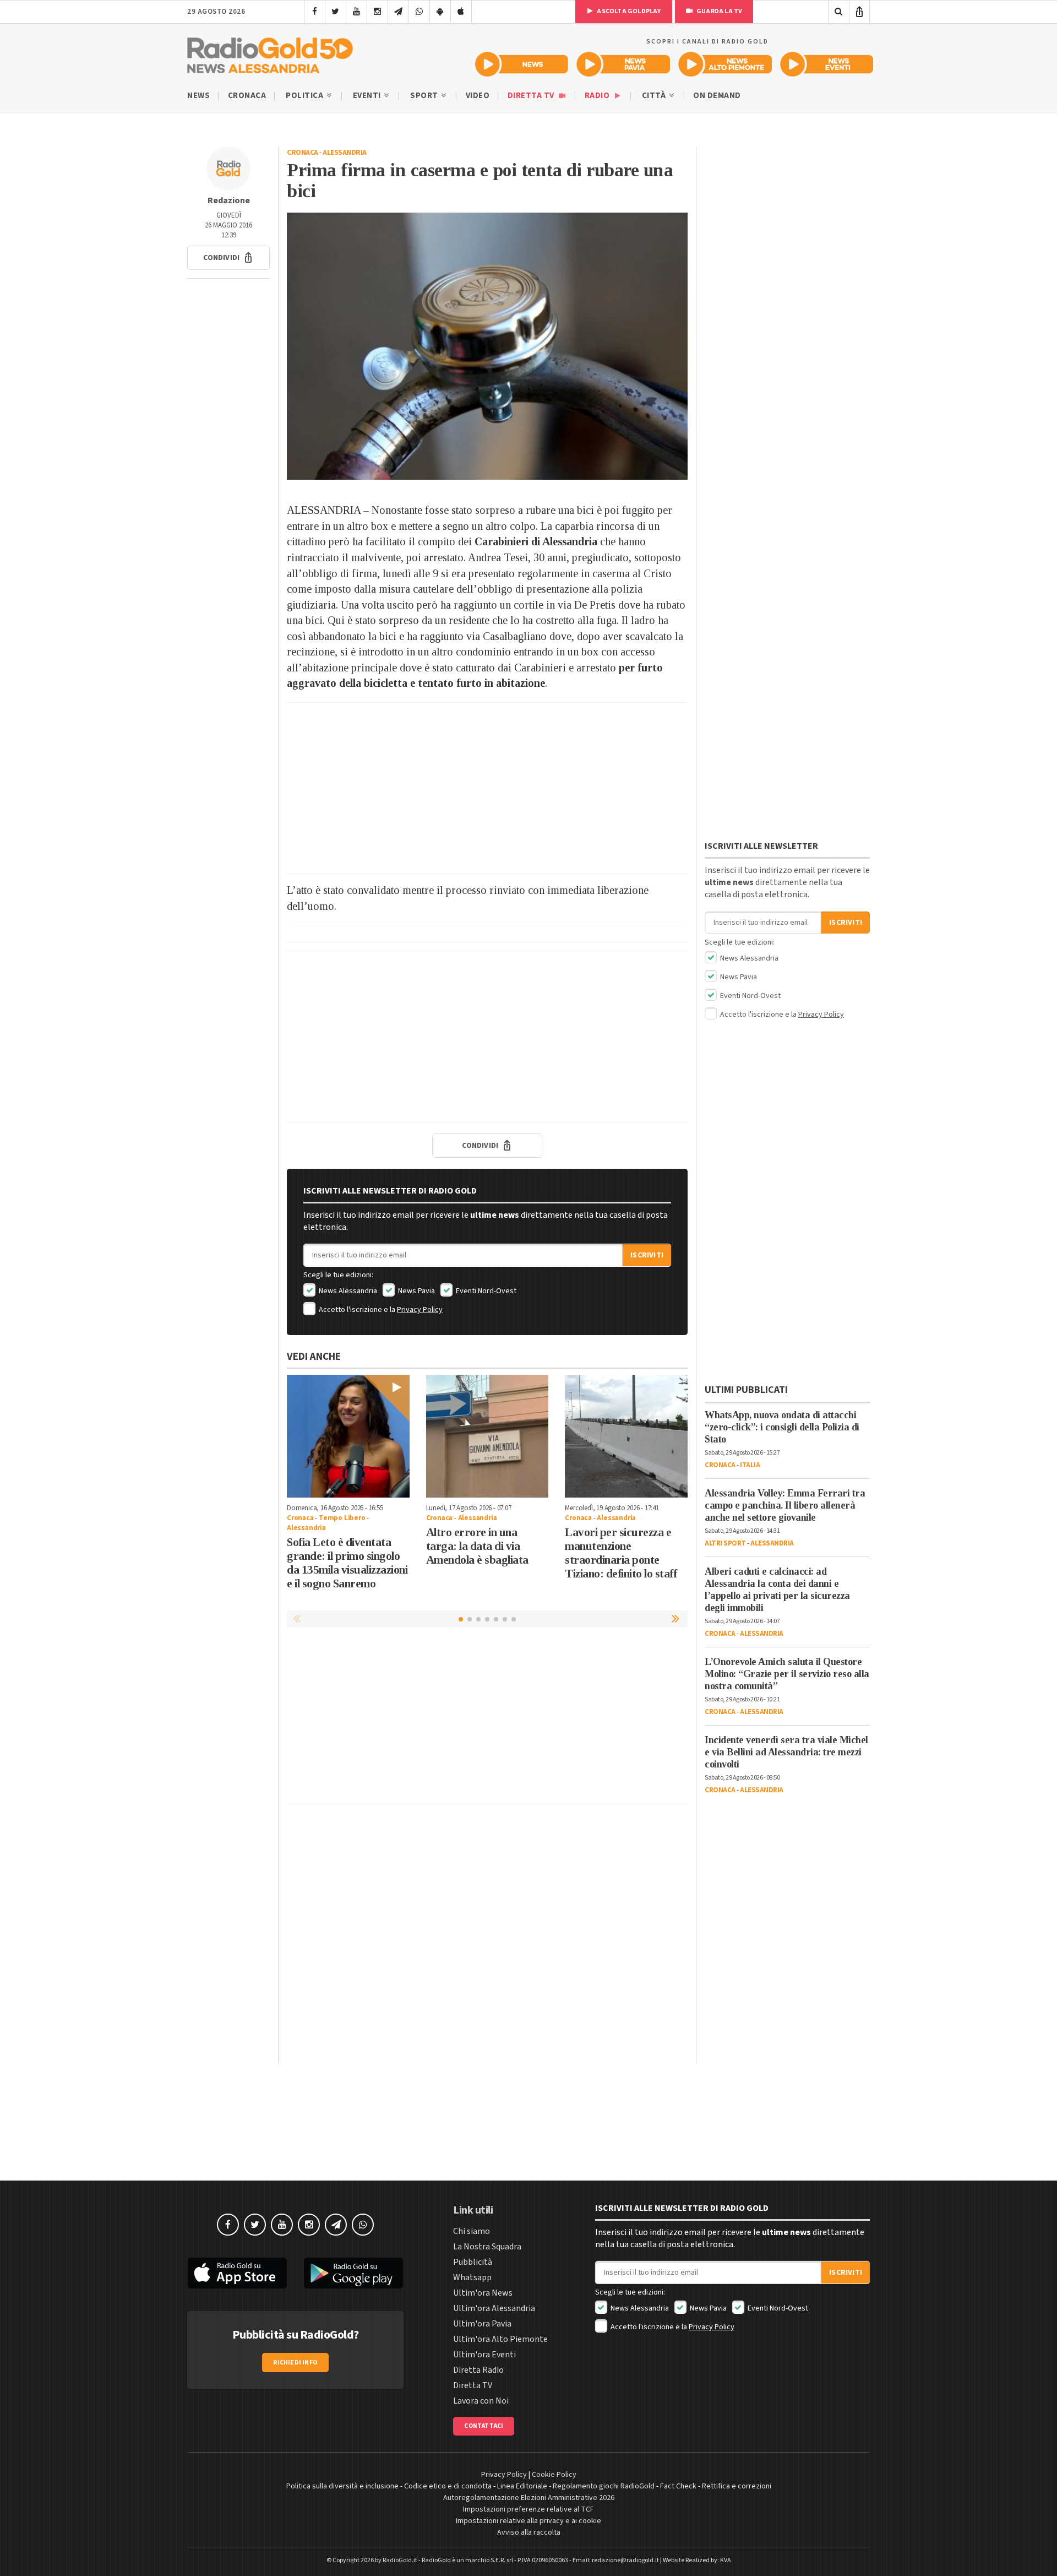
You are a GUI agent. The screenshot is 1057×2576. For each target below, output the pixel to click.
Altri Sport (725, 1543)
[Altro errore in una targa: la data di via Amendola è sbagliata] (487, 1436)
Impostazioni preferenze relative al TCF (528, 2509)
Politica (306, 96)
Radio (598, 96)
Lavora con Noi (481, 2401)
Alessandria (345, 153)
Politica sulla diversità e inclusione (342, 2486)
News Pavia (416, 1291)
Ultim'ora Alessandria (494, 2308)
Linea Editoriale (522, 2486)
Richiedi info (295, 2363)
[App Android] (440, 12)
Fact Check (678, 2486)
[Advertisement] (487, 788)
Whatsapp (472, 2277)
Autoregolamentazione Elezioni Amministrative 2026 (529, 2498)
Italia (750, 1465)
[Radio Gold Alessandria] (270, 53)
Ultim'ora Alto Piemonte (500, 2339)
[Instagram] (377, 12)
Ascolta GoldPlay (628, 11)
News (198, 96)
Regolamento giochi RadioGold (604, 2486)
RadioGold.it (400, 2560)
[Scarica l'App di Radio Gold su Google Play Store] (354, 2273)
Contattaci (484, 2426)
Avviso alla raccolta (529, 2532)
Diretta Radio (478, 2370)
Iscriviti (647, 1255)
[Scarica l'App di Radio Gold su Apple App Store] (237, 2273)
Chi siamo (472, 2231)
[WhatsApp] (419, 12)
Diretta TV (532, 96)
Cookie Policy (554, 2475)
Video (478, 96)
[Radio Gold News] (522, 64)
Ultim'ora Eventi (484, 2355)
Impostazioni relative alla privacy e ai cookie (528, 2521)
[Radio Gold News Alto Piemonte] (725, 64)
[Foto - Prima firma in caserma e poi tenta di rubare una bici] (487, 346)
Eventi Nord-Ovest (485, 1291)
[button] (228, 258)
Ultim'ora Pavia (482, 2324)
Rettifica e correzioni (737, 2486)
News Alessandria (347, 1291)
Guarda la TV (719, 11)
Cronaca (247, 96)
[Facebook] (315, 12)
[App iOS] (461, 12)
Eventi (368, 96)
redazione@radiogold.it (625, 2560)
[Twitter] (336, 12)
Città (655, 96)
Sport (425, 96)
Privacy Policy (420, 1310)
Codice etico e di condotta (448, 2486)
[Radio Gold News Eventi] (827, 64)
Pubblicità (473, 2262)
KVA (726, 2560)
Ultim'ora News (483, 2293)
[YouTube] (356, 12)
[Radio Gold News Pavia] (623, 64)
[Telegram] (398, 12)
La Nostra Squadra (487, 2247)
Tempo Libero (342, 1518)
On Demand (717, 96)
